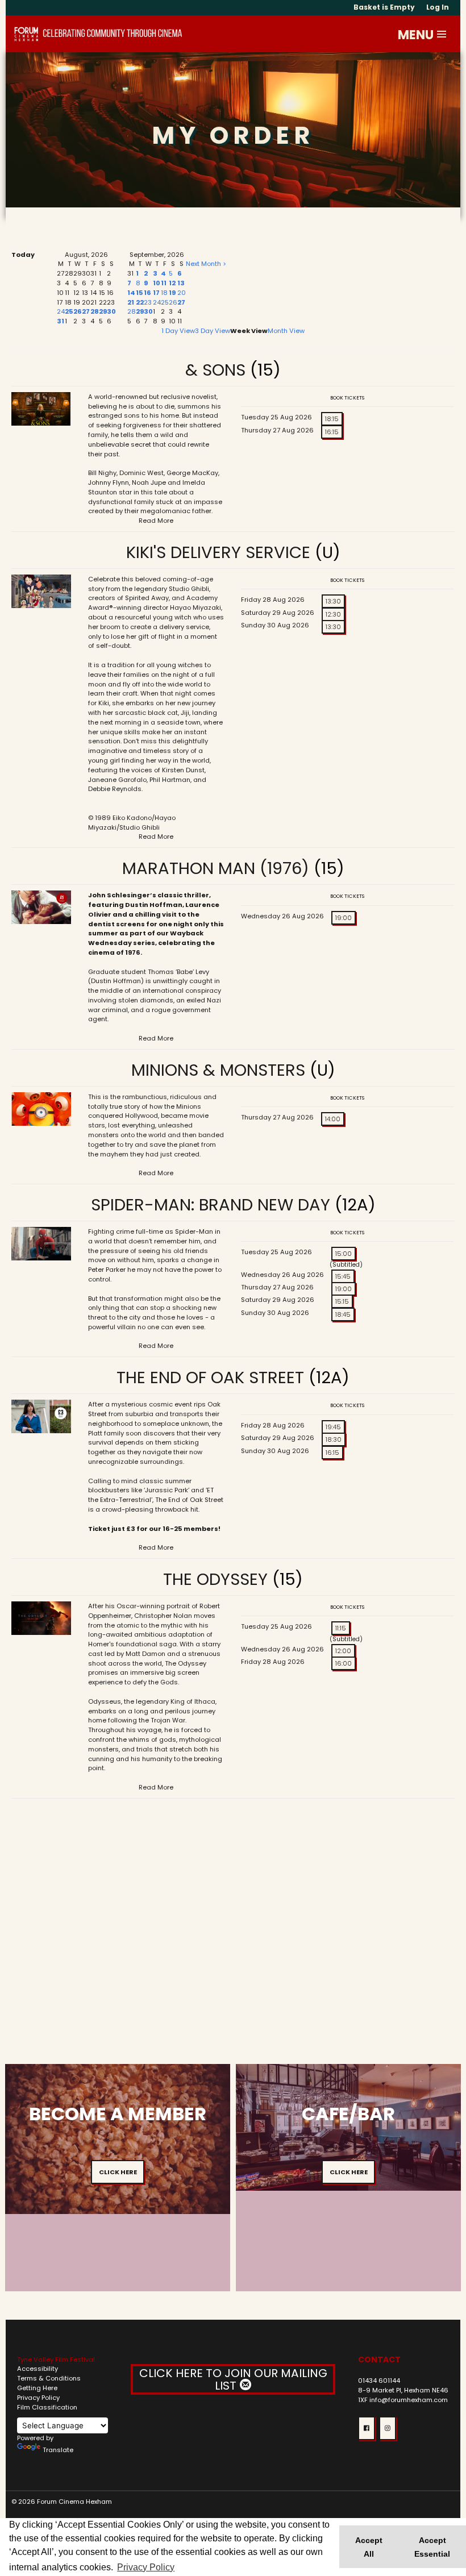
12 (172, 283)
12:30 (333, 614)
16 (147, 293)
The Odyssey (215, 1579)
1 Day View (178, 331)
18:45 (343, 1314)
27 (86, 311)
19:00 (344, 918)
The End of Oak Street (210, 1378)
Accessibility (38, 2369)
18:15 (332, 419)
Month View (286, 331)
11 (164, 283)
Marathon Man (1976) (216, 868)
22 (140, 302)
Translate (58, 2450)
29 (103, 311)
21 (131, 302)
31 (61, 321)
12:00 (343, 1651)
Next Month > (206, 264)
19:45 (333, 1427)
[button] (442, 34)
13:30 (333, 601)
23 (148, 302)
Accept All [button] (369, 2547)
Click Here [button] (118, 2172)
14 (131, 293)
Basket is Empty (384, 7)
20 (182, 293)
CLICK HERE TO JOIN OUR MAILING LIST (233, 2379)
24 (61, 311)
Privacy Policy (38, 2398)
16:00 (344, 1663)
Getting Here (37, 2388)
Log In (438, 7)
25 (69, 311)
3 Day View (213, 331)
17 (156, 293)
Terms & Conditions (49, 2378)
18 (164, 293)
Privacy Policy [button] (146, 2567)
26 (78, 311)
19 (172, 293)
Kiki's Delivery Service (220, 552)
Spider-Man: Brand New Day (211, 1205)
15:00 (344, 1254)
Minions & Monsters (218, 1070)
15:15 (342, 1301)
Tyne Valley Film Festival (56, 2359)
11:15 (341, 1628)
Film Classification (47, 2407)
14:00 (333, 1119)
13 (181, 283)
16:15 (332, 432)
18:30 (334, 1439)
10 (157, 283)
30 (111, 311)
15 (140, 293)
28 (95, 311)
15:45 (343, 1276)
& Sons (215, 370)
